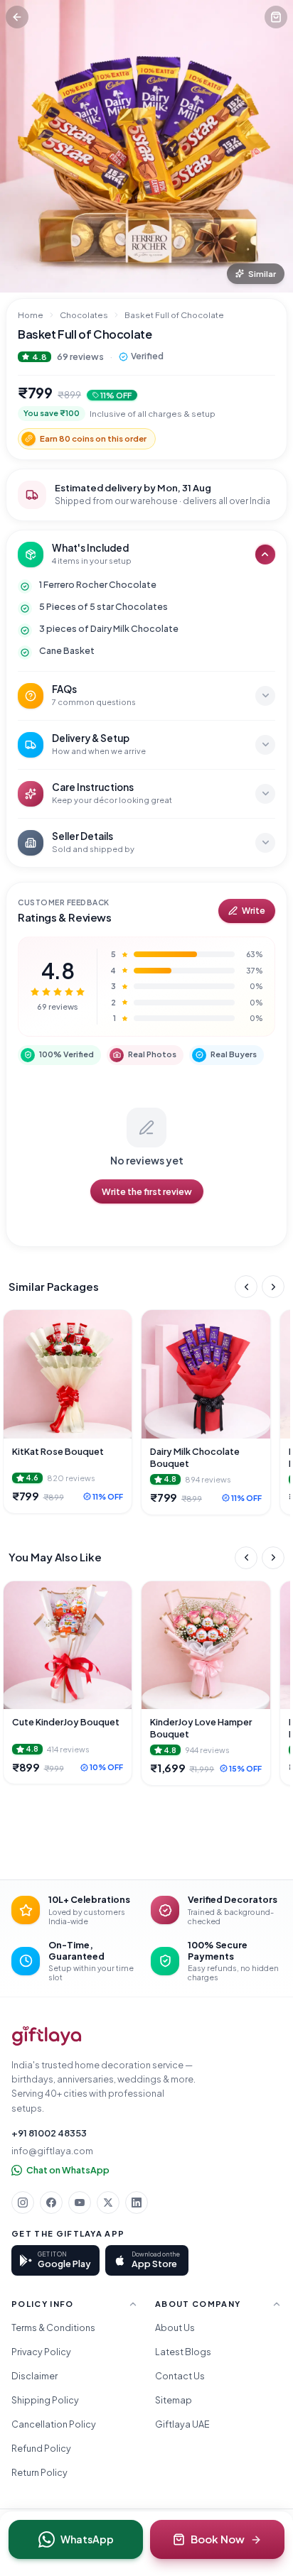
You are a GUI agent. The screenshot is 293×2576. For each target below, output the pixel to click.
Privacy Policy (41, 2352)
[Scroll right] (273, 1287)
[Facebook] (51, 2203)
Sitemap (174, 2400)
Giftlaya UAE (182, 2424)
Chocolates (84, 315)
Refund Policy (41, 2448)
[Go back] (17, 17)
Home (31, 315)
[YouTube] (80, 2203)
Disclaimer (34, 2376)
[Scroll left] (246, 1287)
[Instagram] (23, 2203)
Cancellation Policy (54, 2424)
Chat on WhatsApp (68, 2170)
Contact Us (180, 2376)
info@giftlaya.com (52, 2151)
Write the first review (147, 1191)
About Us (175, 2327)
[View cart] (276, 17)
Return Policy (39, 2472)
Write (254, 911)
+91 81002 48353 (49, 2133)
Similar (262, 274)
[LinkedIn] (137, 2203)
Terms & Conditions (53, 2327)
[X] (108, 2203)
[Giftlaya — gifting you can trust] (47, 2036)
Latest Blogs (183, 2352)
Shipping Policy (45, 2400)
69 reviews (80, 356)
